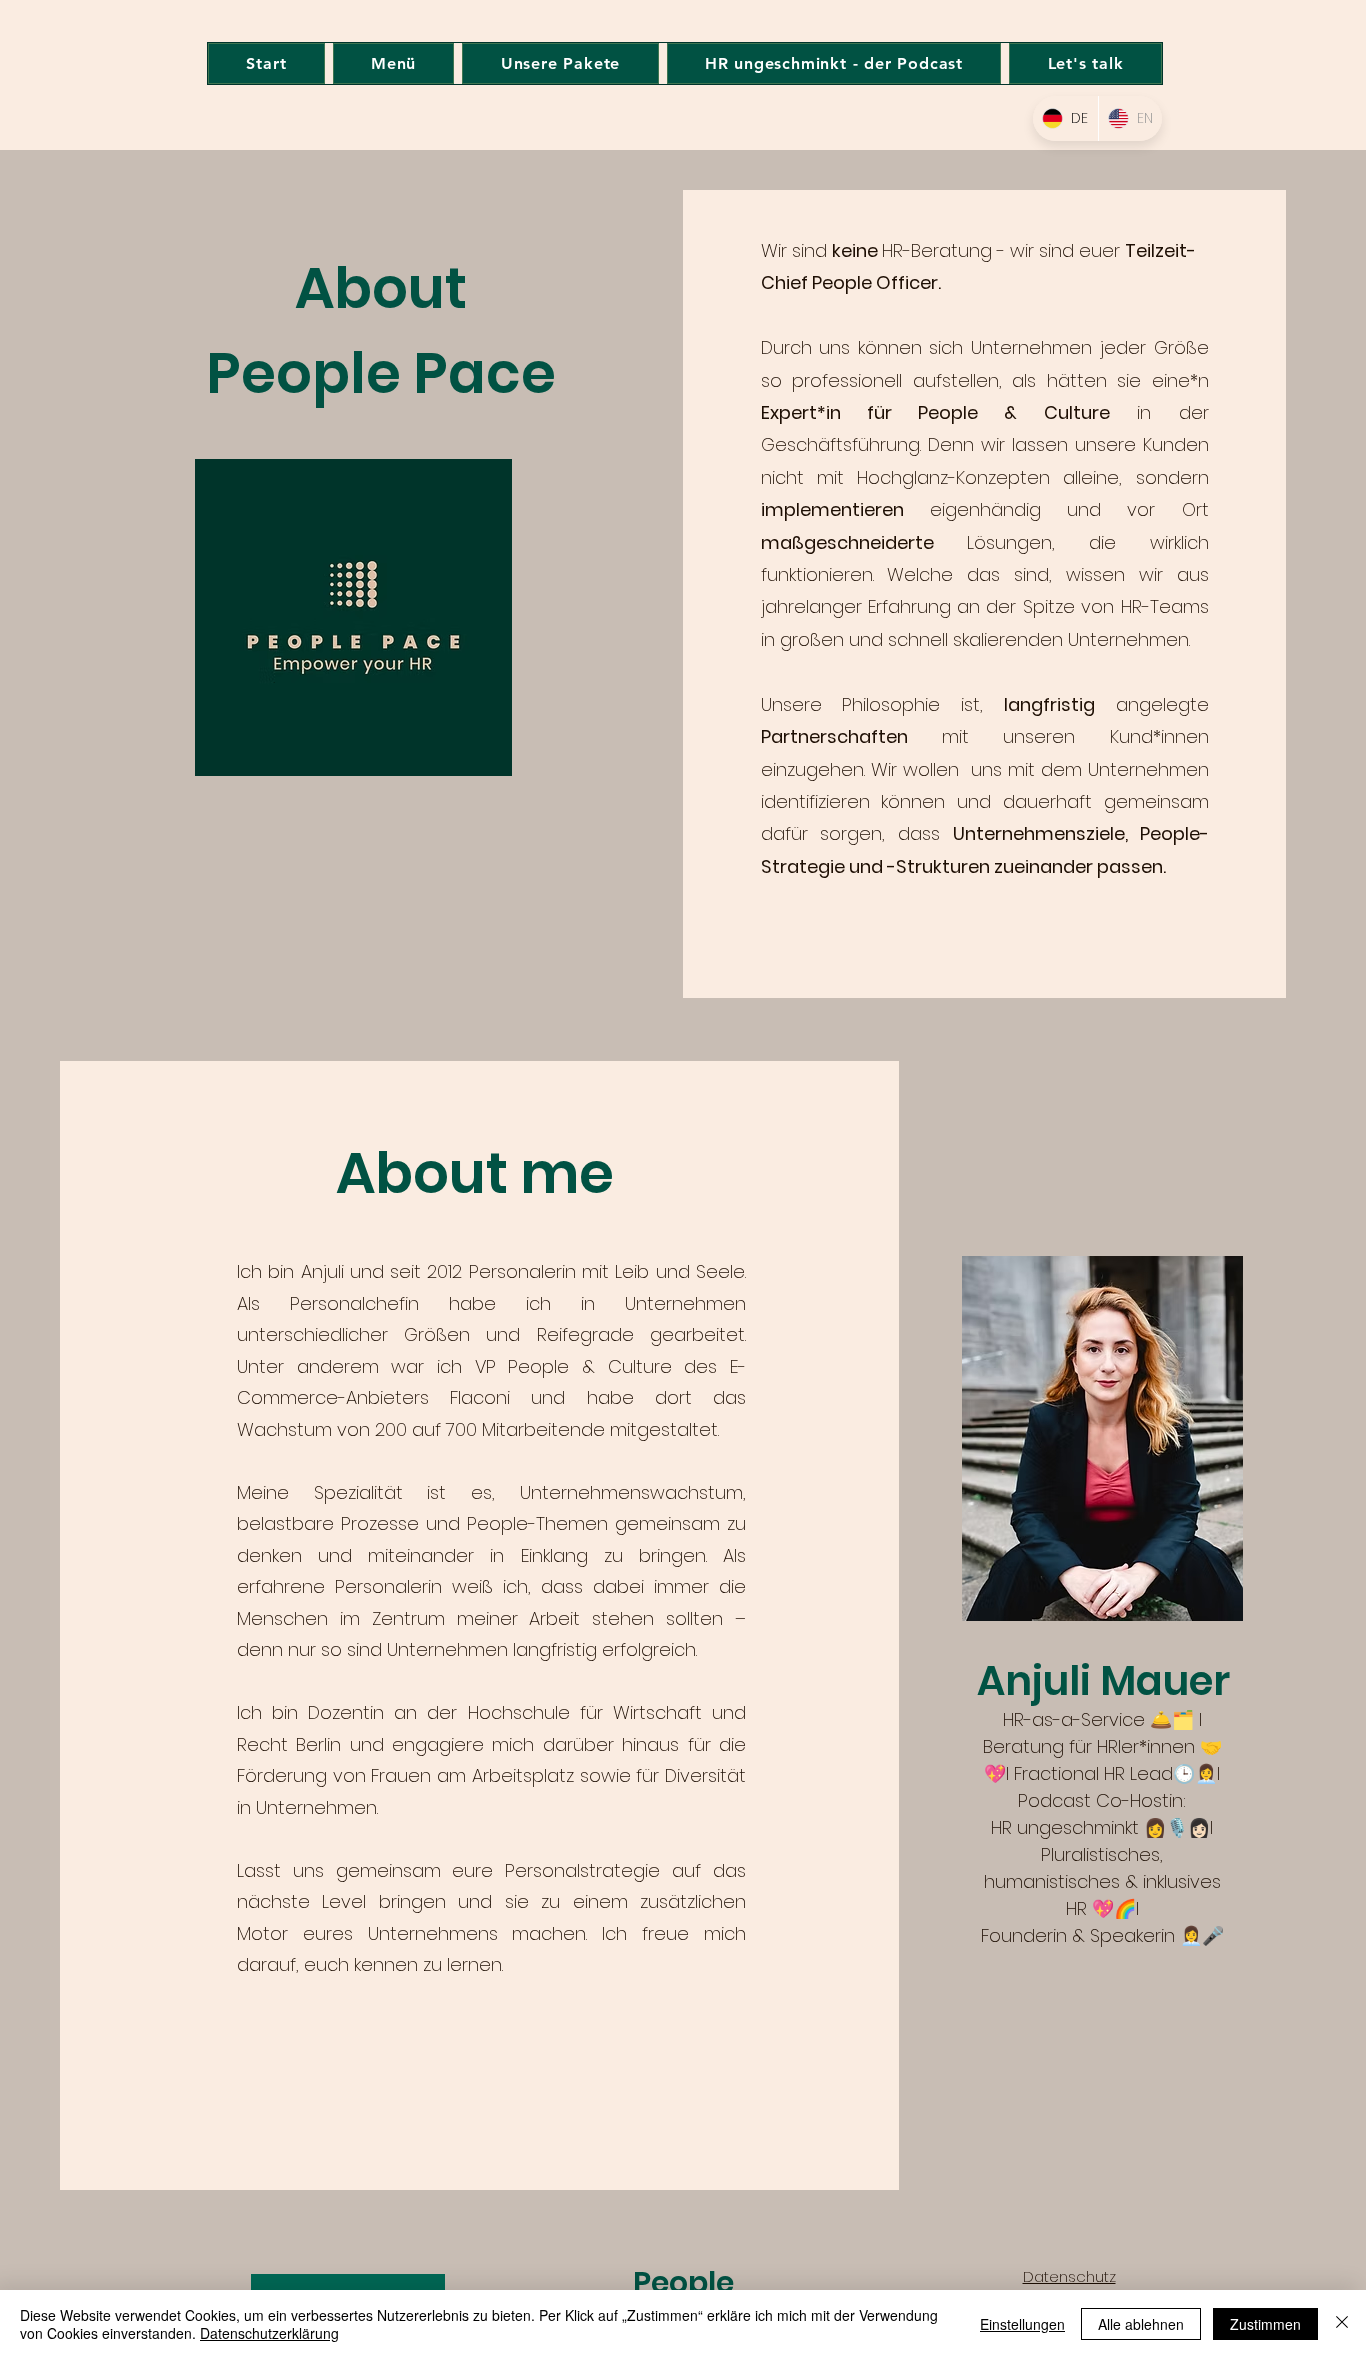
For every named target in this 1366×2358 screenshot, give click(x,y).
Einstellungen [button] (1022, 2324)
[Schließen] (1342, 2324)
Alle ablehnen (1141, 2324)
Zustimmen (1265, 2324)
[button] (394, 63)
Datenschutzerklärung (269, 2333)
